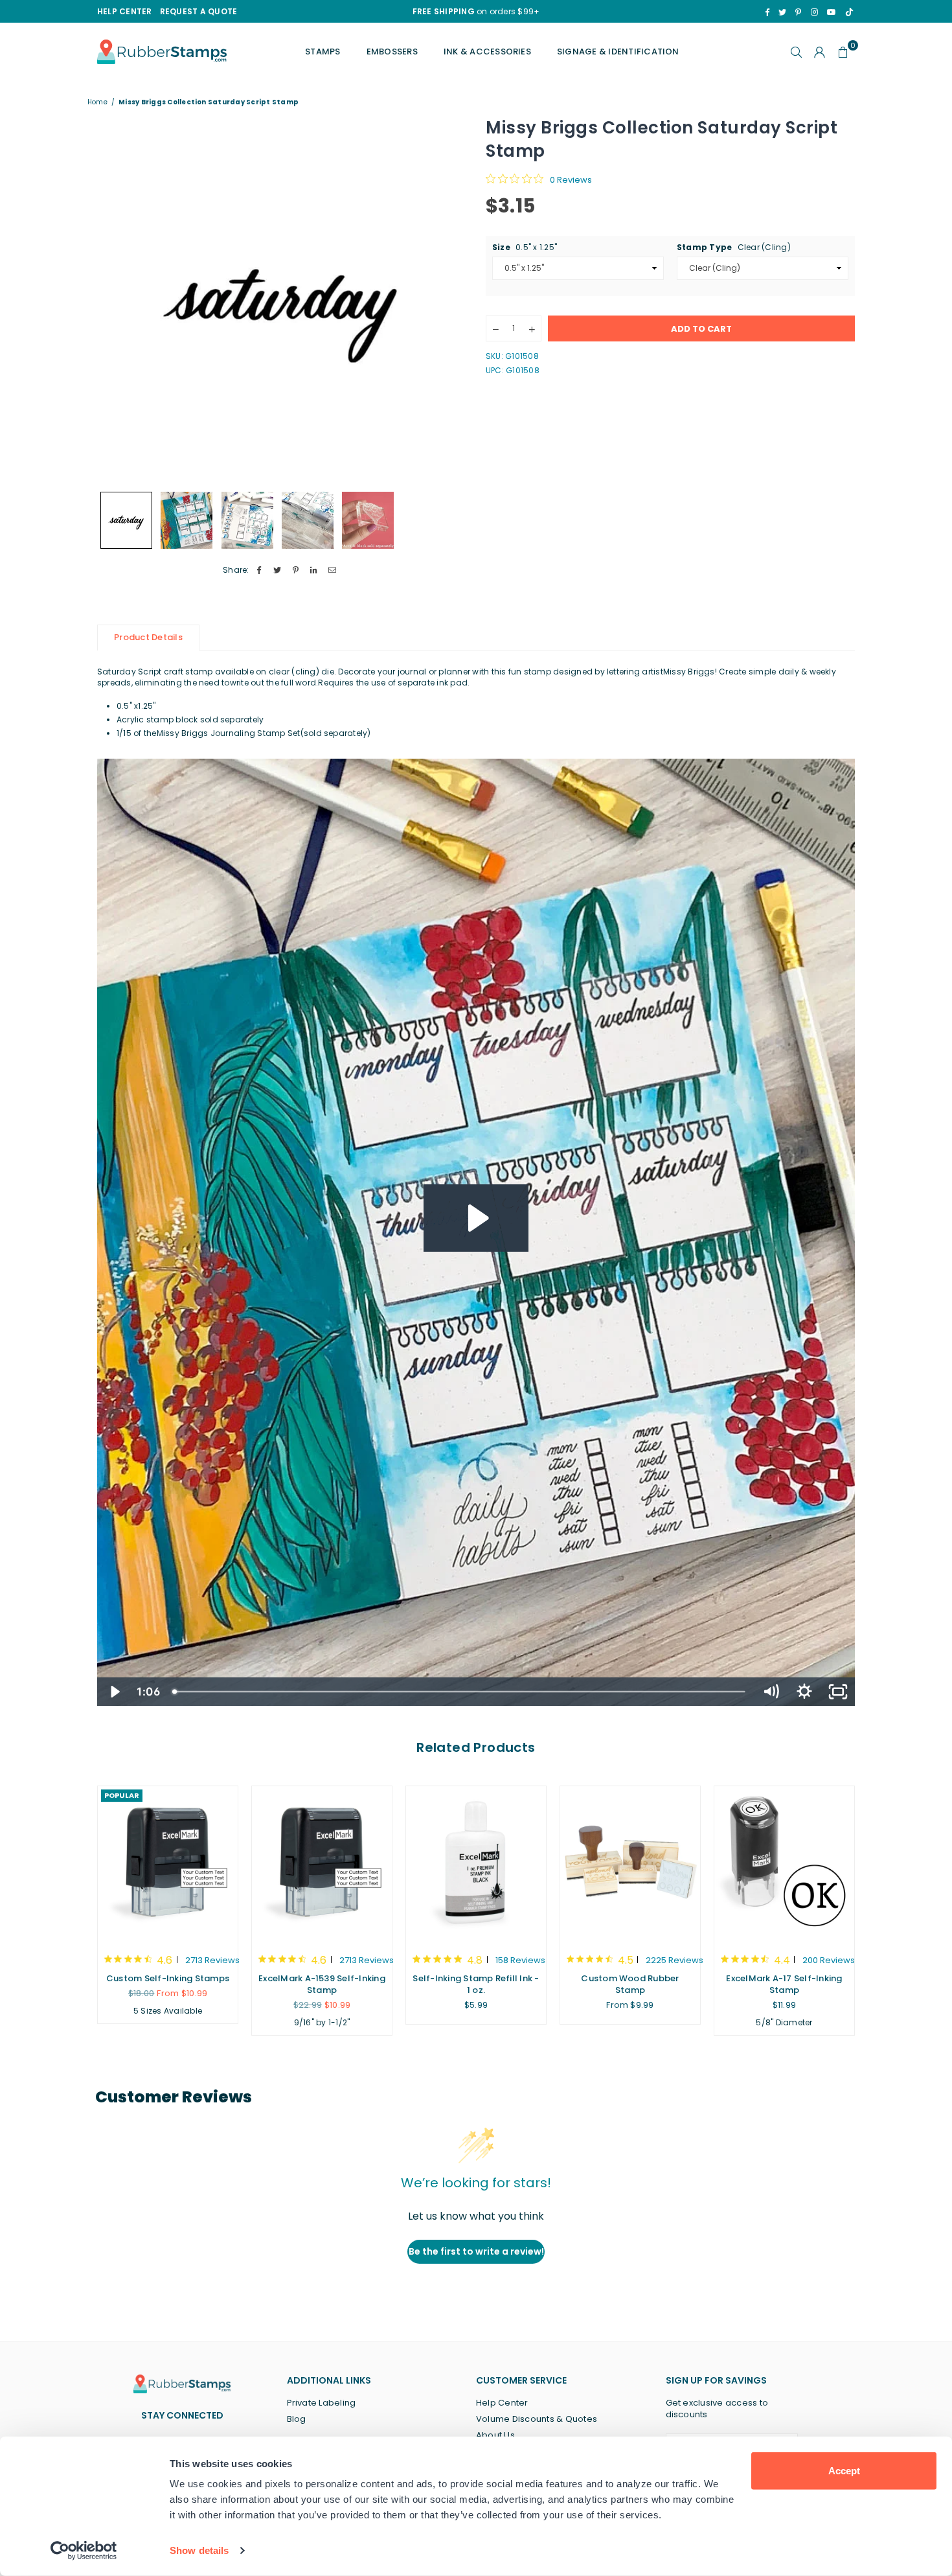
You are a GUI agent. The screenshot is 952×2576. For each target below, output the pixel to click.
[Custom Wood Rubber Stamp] (630, 1863)
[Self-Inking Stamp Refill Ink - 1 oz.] (476, 1863)
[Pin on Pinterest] (296, 570)
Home (97, 102)
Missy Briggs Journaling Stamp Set (229, 733)
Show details (199, 2550)
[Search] (797, 52)
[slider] (460, 1692)
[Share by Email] (333, 570)
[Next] (448, 300)
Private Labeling (322, 2403)
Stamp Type (734, 247)
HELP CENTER (125, 11)
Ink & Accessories (487, 52)
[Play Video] (114, 1692)
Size (525, 247)
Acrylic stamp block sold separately (190, 719)
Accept (844, 2471)
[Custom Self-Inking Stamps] (168, 1863)
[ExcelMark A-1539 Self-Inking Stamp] (322, 1863)
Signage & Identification (618, 52)
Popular (122, 1795)
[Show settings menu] (804, 1692)
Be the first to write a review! (476, 2251)
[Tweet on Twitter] (278, 570)
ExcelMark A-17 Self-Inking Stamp (784, 1984)
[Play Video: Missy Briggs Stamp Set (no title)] (476, 1218)
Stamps (323, 52)
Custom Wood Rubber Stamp (630, 1984)
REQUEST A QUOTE (199, 11)
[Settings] (820, 52)
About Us (495, 2435)
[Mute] (771, 1692)
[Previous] (115, 300)
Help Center (502, 2403)
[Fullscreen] (838, 1692)
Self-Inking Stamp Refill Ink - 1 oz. (476, 1984)
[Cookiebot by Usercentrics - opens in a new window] (84, 2551)
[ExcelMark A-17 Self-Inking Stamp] (784, 1863)
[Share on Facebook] (259, 570)
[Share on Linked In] (314, 570)
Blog (297, 2419)
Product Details (148, 637)
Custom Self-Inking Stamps (168, 1978)
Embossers (392, 52)
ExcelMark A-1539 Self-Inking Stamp (322, 1984)
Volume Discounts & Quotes (537, 2419)
